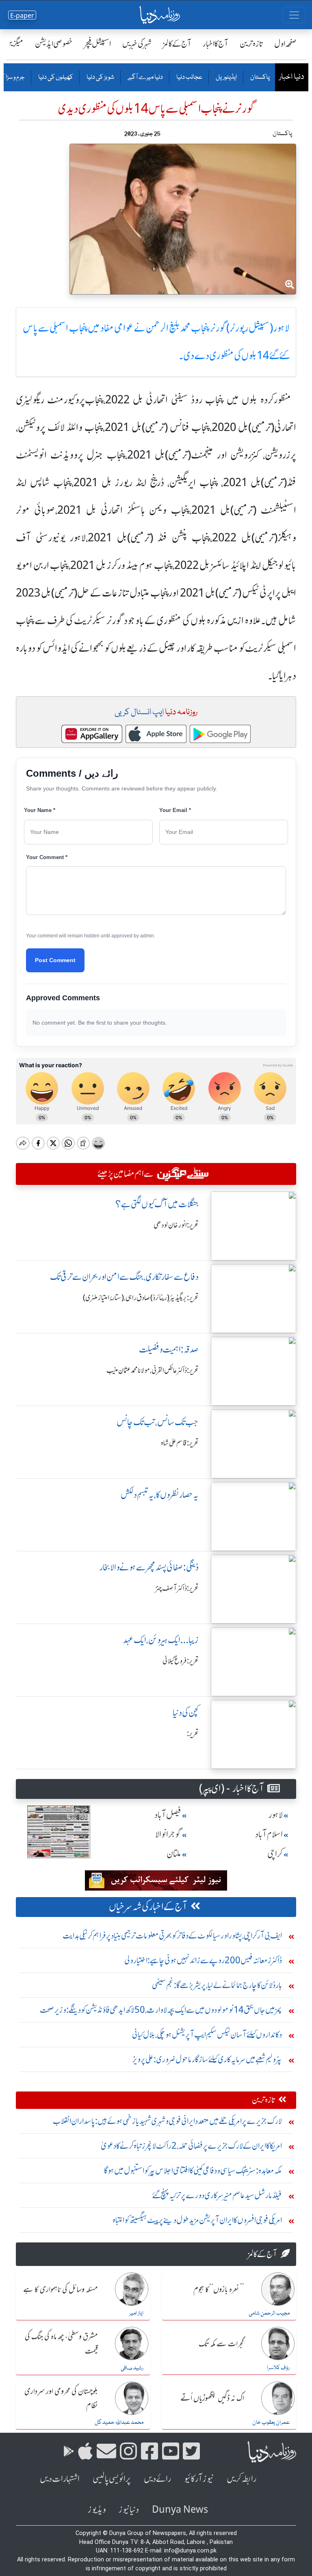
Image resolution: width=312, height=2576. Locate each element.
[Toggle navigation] (294, 15)
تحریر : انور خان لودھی (176, 1225)
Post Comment (55, 960)
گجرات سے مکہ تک (221, 2344)
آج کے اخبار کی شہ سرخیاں (148, 1907)
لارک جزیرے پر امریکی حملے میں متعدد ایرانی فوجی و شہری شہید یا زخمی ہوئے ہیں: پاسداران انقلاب (167, 2121)
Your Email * (175, 810)
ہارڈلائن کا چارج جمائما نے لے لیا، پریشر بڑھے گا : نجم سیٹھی (217, 1985)
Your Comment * (47, 857)
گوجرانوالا (168, 1834)
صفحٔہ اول (285, 44)
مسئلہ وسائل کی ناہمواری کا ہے (61, 2290)
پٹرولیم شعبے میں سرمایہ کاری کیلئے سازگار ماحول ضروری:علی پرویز (207, 2059)
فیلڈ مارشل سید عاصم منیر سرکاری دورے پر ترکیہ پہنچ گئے (217, 2195)
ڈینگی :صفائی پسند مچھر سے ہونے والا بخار (149, 1567)
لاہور (276, 1815)
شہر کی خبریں (137, 44)
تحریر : (193, 1734)
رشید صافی (132, 2368)
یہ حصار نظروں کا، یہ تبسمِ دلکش (160, 1495)
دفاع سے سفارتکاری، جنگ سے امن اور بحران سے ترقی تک (124, 1277)
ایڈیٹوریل (226, 78)
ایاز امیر (136, 2313)
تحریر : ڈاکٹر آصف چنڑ (177, 1588)
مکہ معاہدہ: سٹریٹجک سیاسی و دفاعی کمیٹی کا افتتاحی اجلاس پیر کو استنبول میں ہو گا (193, 2170)
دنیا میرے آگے (145, 78)
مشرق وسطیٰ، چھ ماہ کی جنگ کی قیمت (61, 2344)
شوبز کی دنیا (100, 78)
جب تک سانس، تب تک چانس (158, 1422)
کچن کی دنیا (186, 1713)
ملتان (174, 1854)
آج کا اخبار (216, 44)
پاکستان (260, 78)
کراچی (275, 1854)
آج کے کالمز (177, 44)
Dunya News (180, 2510)
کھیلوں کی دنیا (55, 78)
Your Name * (40, 810)
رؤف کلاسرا (278, 2368)
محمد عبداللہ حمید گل (119, 2423)
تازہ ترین (251, 44)
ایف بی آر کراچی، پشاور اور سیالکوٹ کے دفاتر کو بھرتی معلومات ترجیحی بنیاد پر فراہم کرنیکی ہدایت (172, 1935)
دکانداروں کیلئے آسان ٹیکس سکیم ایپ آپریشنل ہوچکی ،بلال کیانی (207, 2034)
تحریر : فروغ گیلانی (181, 1661)
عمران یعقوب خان (271, 2423)
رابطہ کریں (242, 2479)
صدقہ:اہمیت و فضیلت (169, 1349)
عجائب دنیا (189, 78)
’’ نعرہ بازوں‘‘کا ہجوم (219, 2290)
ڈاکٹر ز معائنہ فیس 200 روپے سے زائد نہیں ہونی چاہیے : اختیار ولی (203, 1960)
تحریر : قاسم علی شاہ (180, 1443)
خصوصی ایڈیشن (54, 44)
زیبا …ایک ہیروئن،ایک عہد (161, 1640)
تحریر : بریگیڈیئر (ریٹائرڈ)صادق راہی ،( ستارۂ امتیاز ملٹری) (141, 1298)
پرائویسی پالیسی (112, 2479)
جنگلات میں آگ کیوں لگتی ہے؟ (157, 1204)
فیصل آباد (168, 1815)
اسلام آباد (269, 1834)
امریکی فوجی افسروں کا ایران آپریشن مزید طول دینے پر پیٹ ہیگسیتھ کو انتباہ (197, 2220)
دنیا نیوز (129, 2510)
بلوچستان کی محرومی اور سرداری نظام (61, 2399)
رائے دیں (157, 2479)
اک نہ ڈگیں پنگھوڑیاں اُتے (212, 2399)
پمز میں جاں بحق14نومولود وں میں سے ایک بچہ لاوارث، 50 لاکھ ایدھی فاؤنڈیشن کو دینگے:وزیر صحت (161, 2010)
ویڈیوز (97, 2510)
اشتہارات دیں (60, 2479)
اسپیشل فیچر (97, 44)
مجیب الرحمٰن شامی (269, 2313)
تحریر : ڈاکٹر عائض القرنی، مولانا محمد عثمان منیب (153, 1370)
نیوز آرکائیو (199, 2479)
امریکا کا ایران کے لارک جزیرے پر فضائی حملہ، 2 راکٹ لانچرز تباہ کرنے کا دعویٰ (191, 2146)
